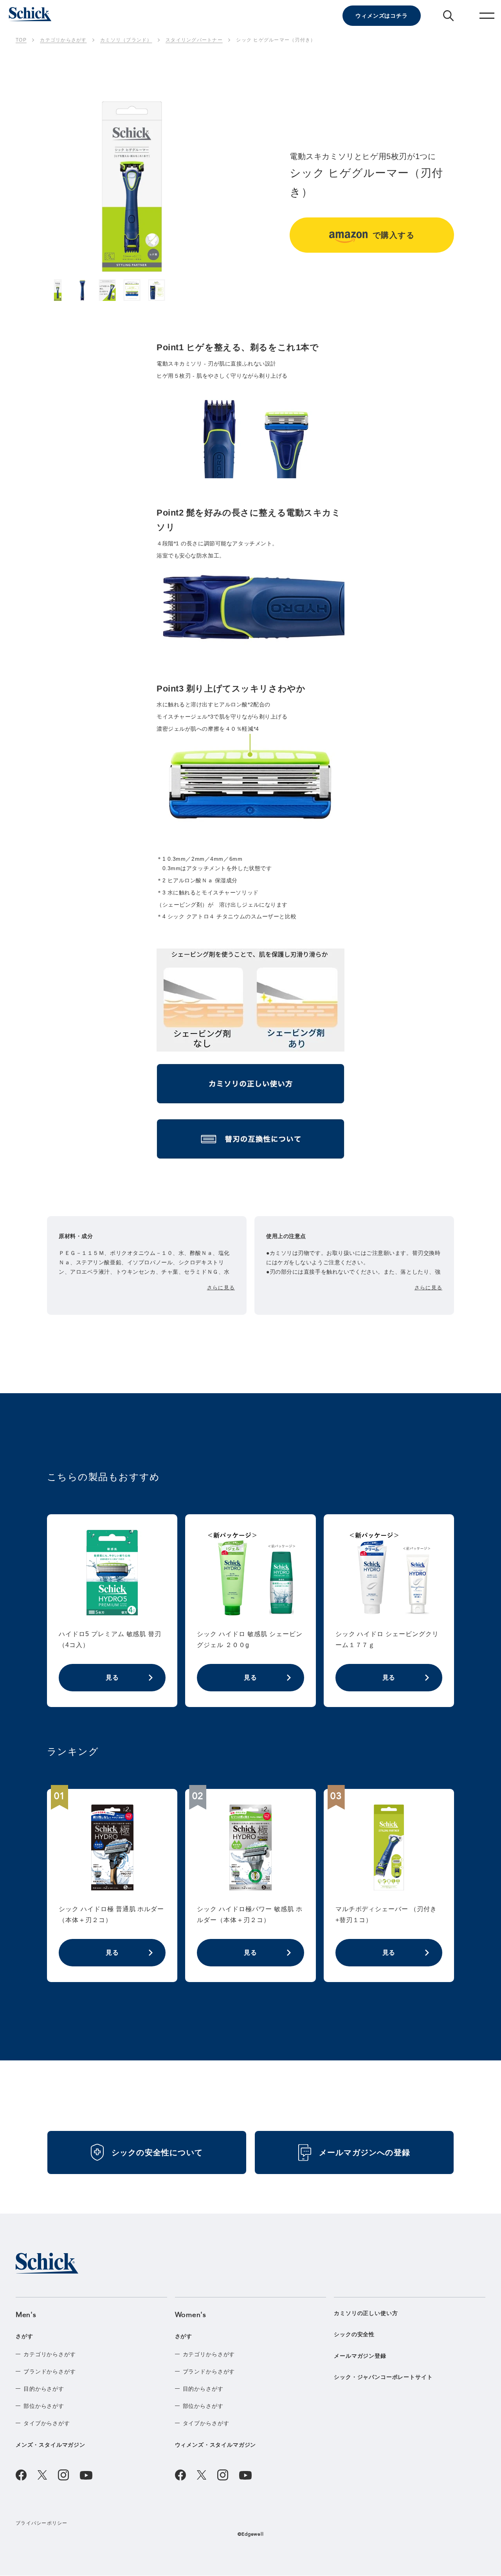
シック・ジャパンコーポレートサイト (383, 2377)
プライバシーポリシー (42, 2523)
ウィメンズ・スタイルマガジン (216, 2445)
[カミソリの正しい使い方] (250, 1086)
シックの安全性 (354, 2334)
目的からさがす (44, 2389)
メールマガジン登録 (360, 2356)
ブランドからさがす (50, 2371)
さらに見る (221, 1288)
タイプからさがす (47, 2423)
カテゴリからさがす (50, 2354)
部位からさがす (44, 2406)
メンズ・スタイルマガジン (50, 2445)
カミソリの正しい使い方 (366, 2313)
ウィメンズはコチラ (382, 16)
